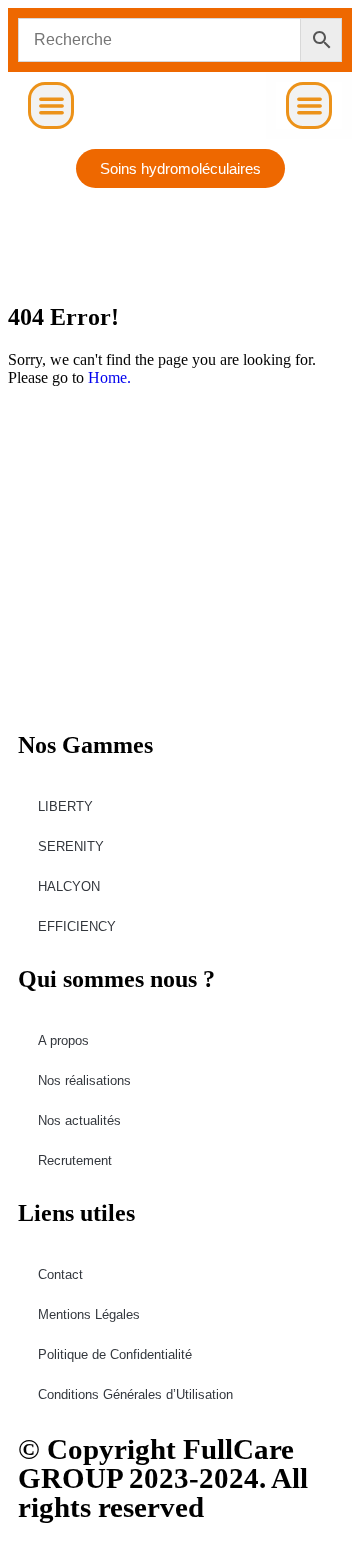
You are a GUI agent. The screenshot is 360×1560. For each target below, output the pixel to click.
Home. (109, 377)
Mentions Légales (89, 1314)
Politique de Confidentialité (115, 1354)
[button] (51, 105)
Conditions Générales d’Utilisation (135, 1394)
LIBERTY (65, 806)
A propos (63, 1040)
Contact (60, 1274)
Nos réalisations (84, 1080)
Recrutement (75, 1160)
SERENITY (71, 846)
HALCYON (69, 886)
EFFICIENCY (77, 926)
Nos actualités (79, 1120)
